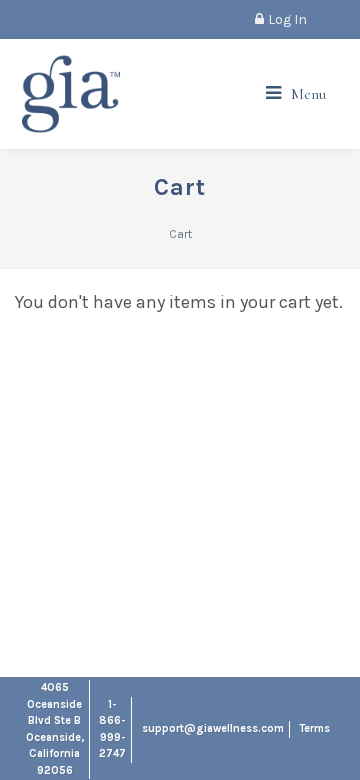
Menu (308, 94)
